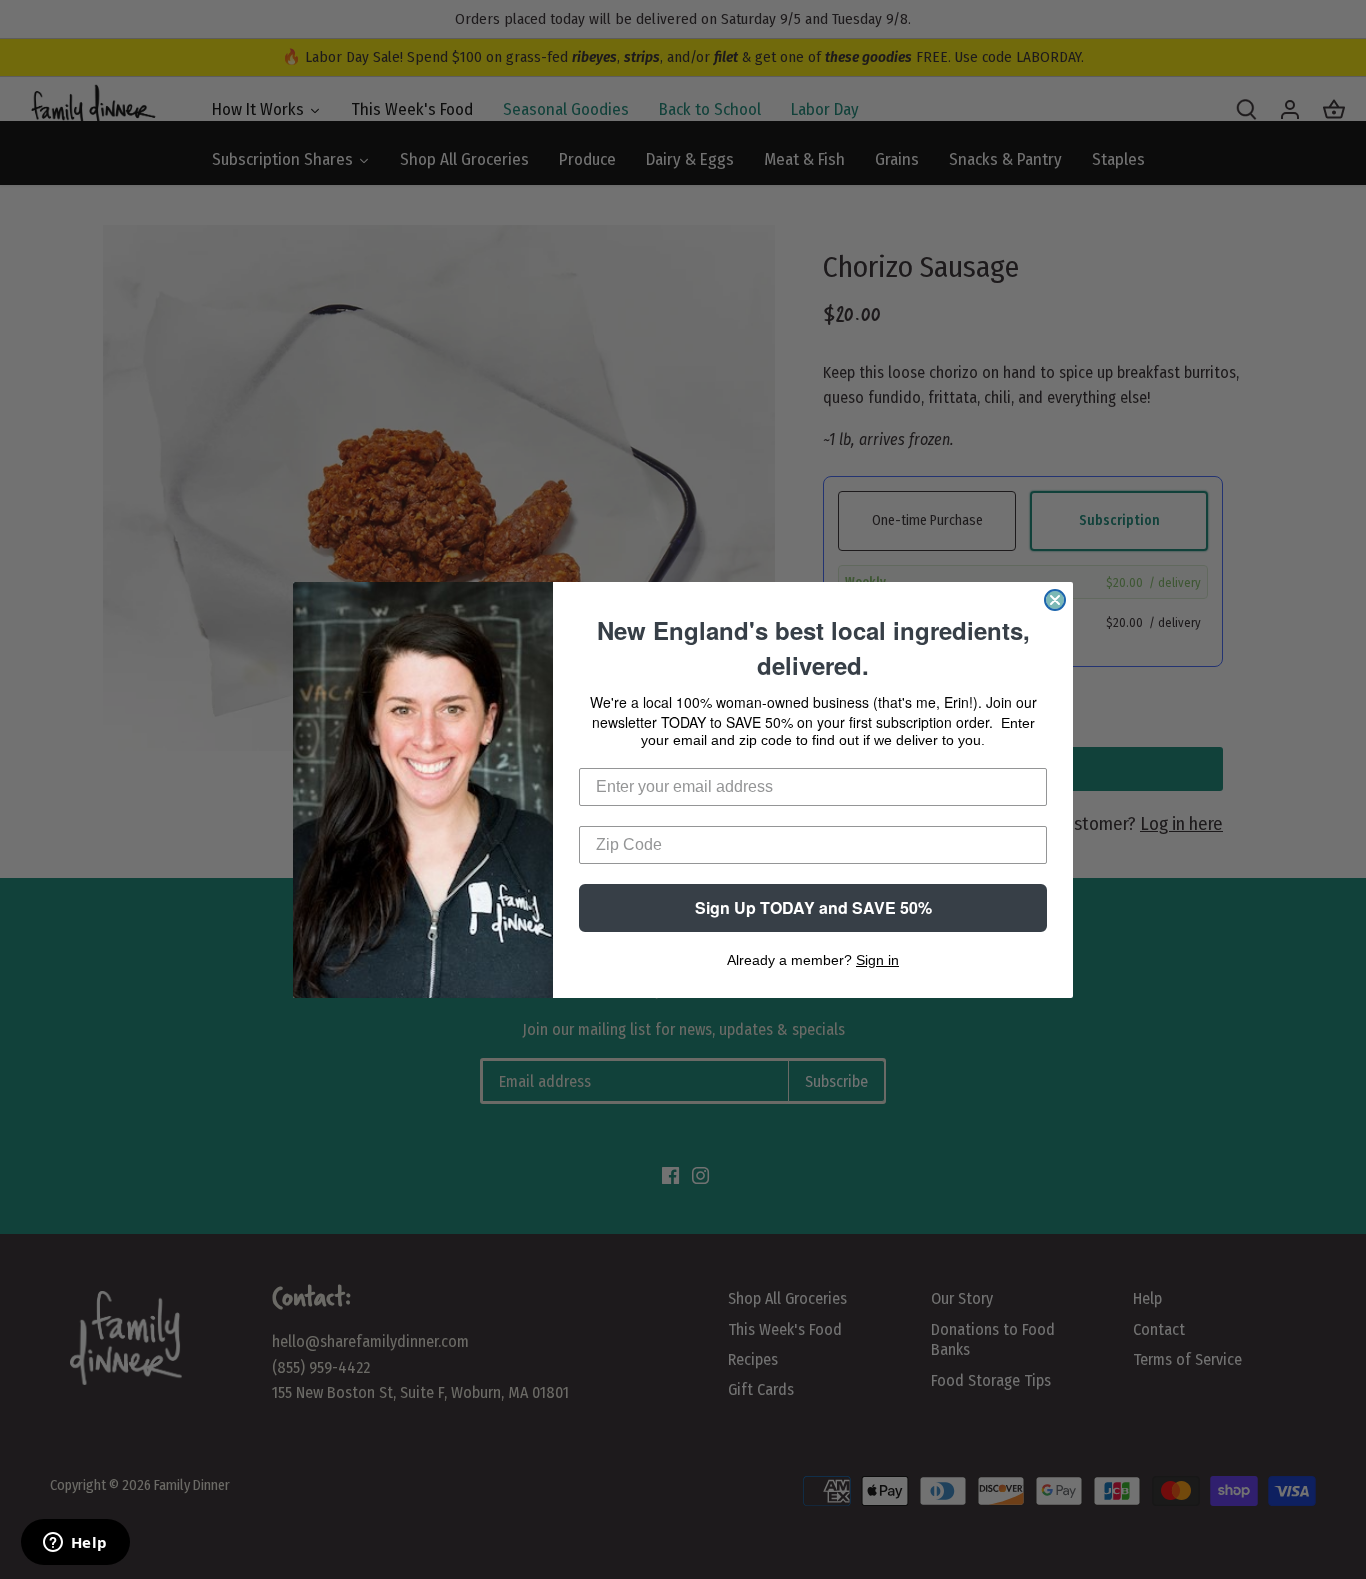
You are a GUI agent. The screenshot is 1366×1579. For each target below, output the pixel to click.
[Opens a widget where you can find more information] (75, 1544)
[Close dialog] (1055, 600)
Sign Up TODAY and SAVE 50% (813, 907)
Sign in (877, 960)
